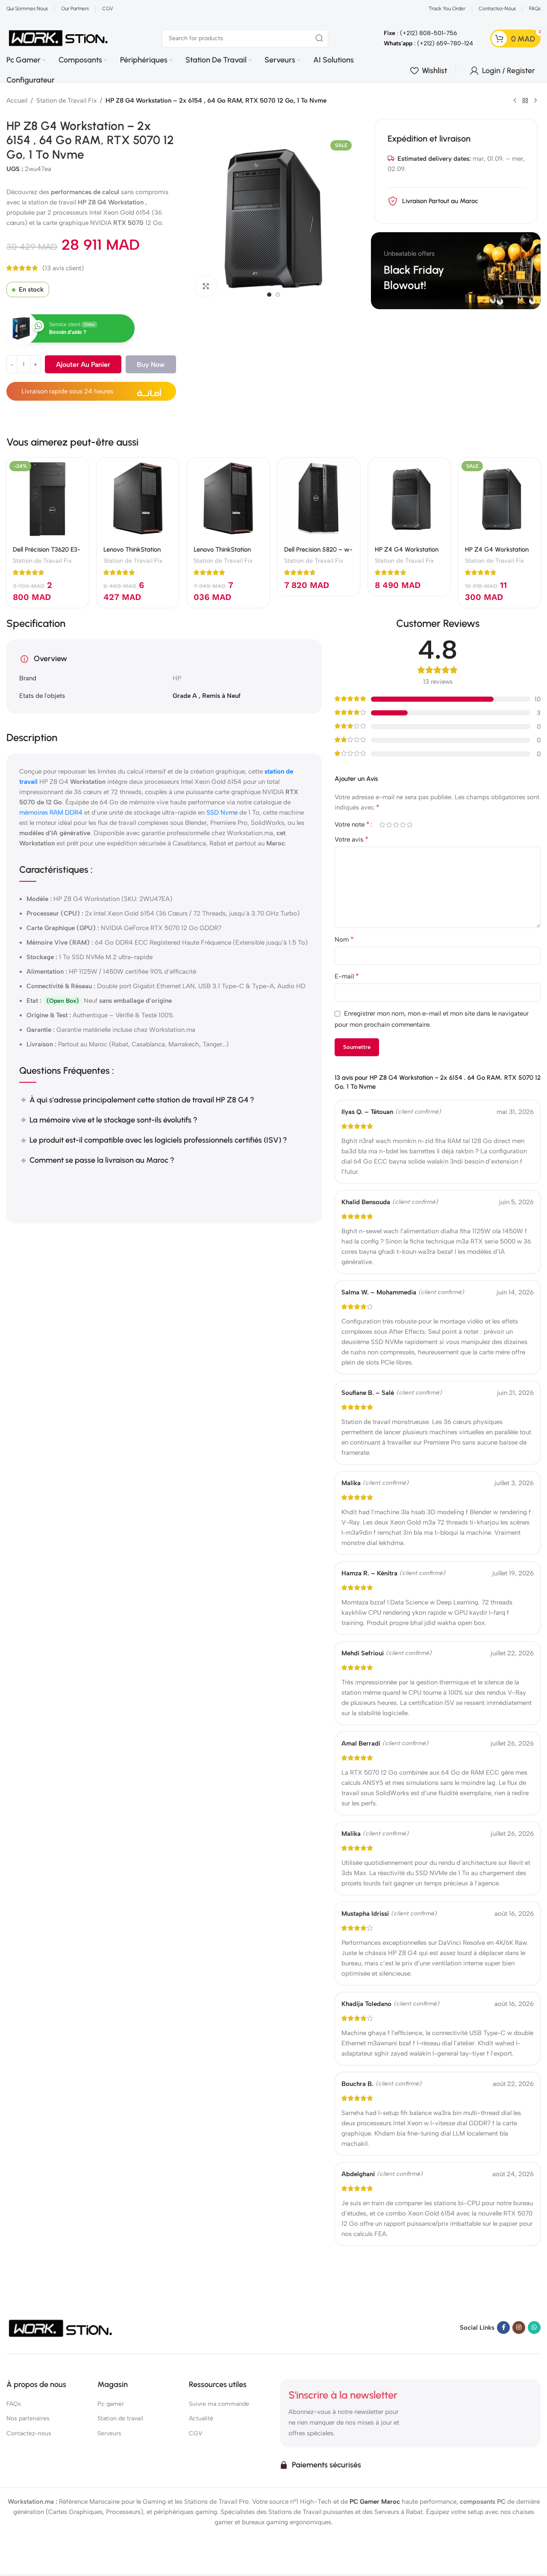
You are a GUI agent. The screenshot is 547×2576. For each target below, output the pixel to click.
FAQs (14, 2404)
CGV (196, 2433)
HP (177, 678)
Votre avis (351, 839)
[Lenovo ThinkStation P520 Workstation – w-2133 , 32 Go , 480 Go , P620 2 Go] (138, 499)
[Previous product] (515, 101)
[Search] (319, 38)
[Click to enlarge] (206, 286)
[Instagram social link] (519, 2327)
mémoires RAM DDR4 (51, 812)
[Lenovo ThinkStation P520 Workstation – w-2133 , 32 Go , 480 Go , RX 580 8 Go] (228, 499)
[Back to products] (525, 101)
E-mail (347, 976)
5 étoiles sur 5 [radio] (409, 825)
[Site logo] (59, 38)
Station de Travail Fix (66, 100)
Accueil (17, 100)
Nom (344, 939)
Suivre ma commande (219, 2404)
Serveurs (109, 2433)
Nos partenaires (28, 2418)
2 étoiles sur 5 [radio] (389, 825)
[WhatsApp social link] (534, 2327)
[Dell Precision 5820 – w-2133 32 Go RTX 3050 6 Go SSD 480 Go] (319, 499)
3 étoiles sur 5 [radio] (396, 825)
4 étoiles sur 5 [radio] (403, 825)
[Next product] (535, 101)
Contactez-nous (29, 2433)
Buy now (151, 365)
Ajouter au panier (83, 365)
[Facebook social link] (503, 2327)
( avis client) (63, 268)
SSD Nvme (222, 812)
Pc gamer (111, 2404)
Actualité (201, 2418)
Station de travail (120, 2418)
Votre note (352, 824)
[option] (269, 295)
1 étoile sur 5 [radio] (382, 825)
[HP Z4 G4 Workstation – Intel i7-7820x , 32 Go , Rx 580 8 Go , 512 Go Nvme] (409, 499)
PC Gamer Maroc (375, 2501)
